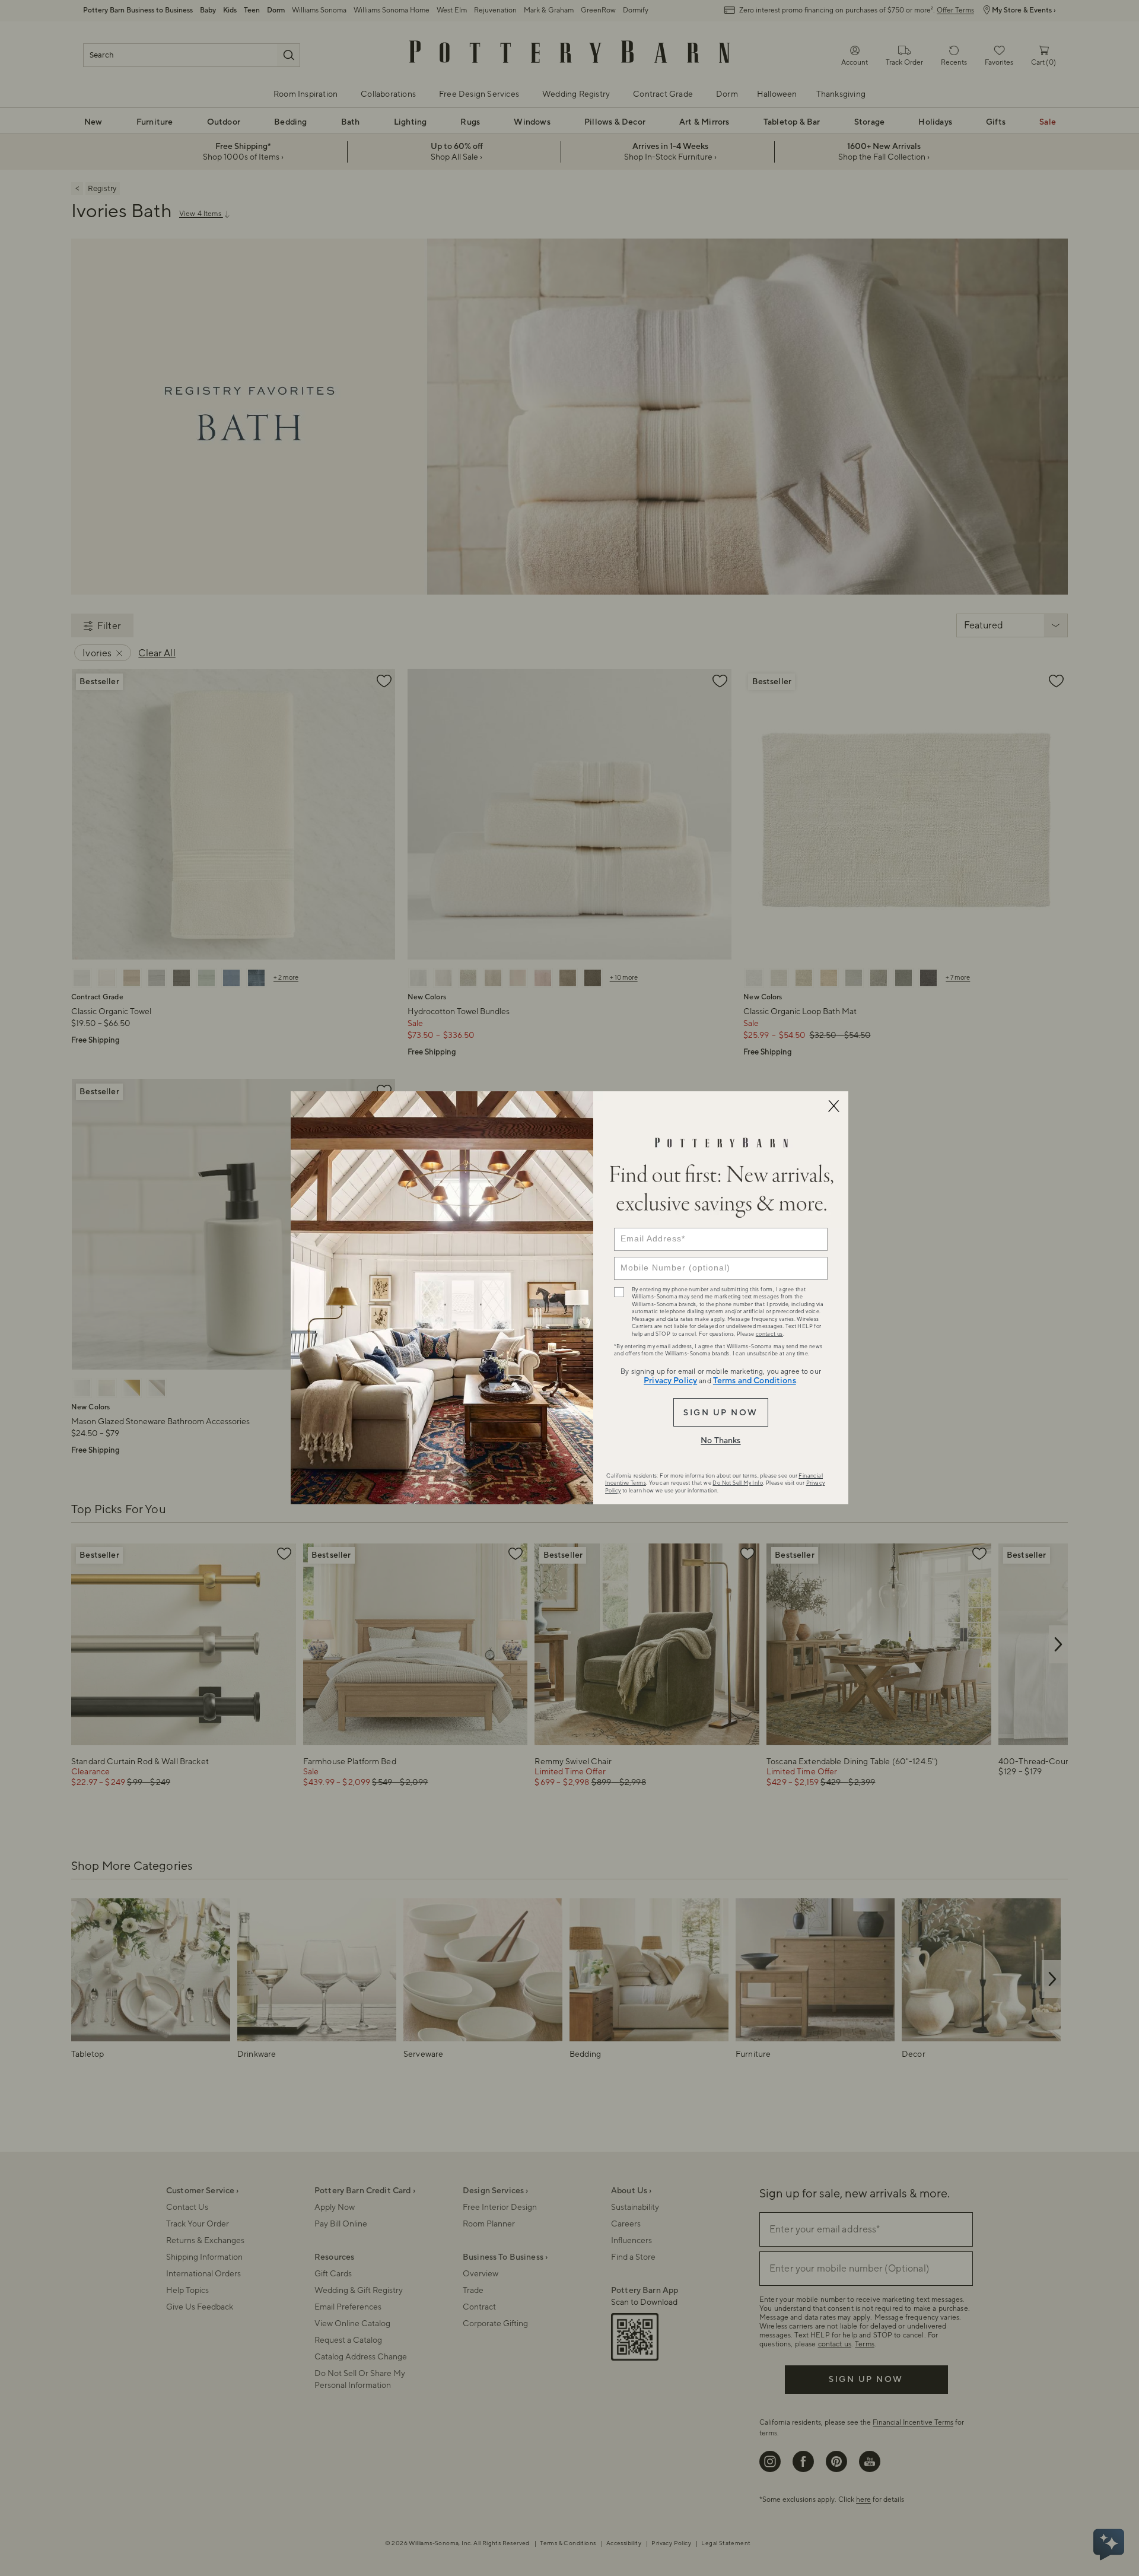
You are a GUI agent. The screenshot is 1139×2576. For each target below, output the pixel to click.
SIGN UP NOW (720, 1413)
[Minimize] (833, 1106)
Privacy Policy (670, 1381)
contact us (769, 1334)
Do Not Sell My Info (738, 1483)
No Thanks (720, 1441)
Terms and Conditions (755, 1381)
